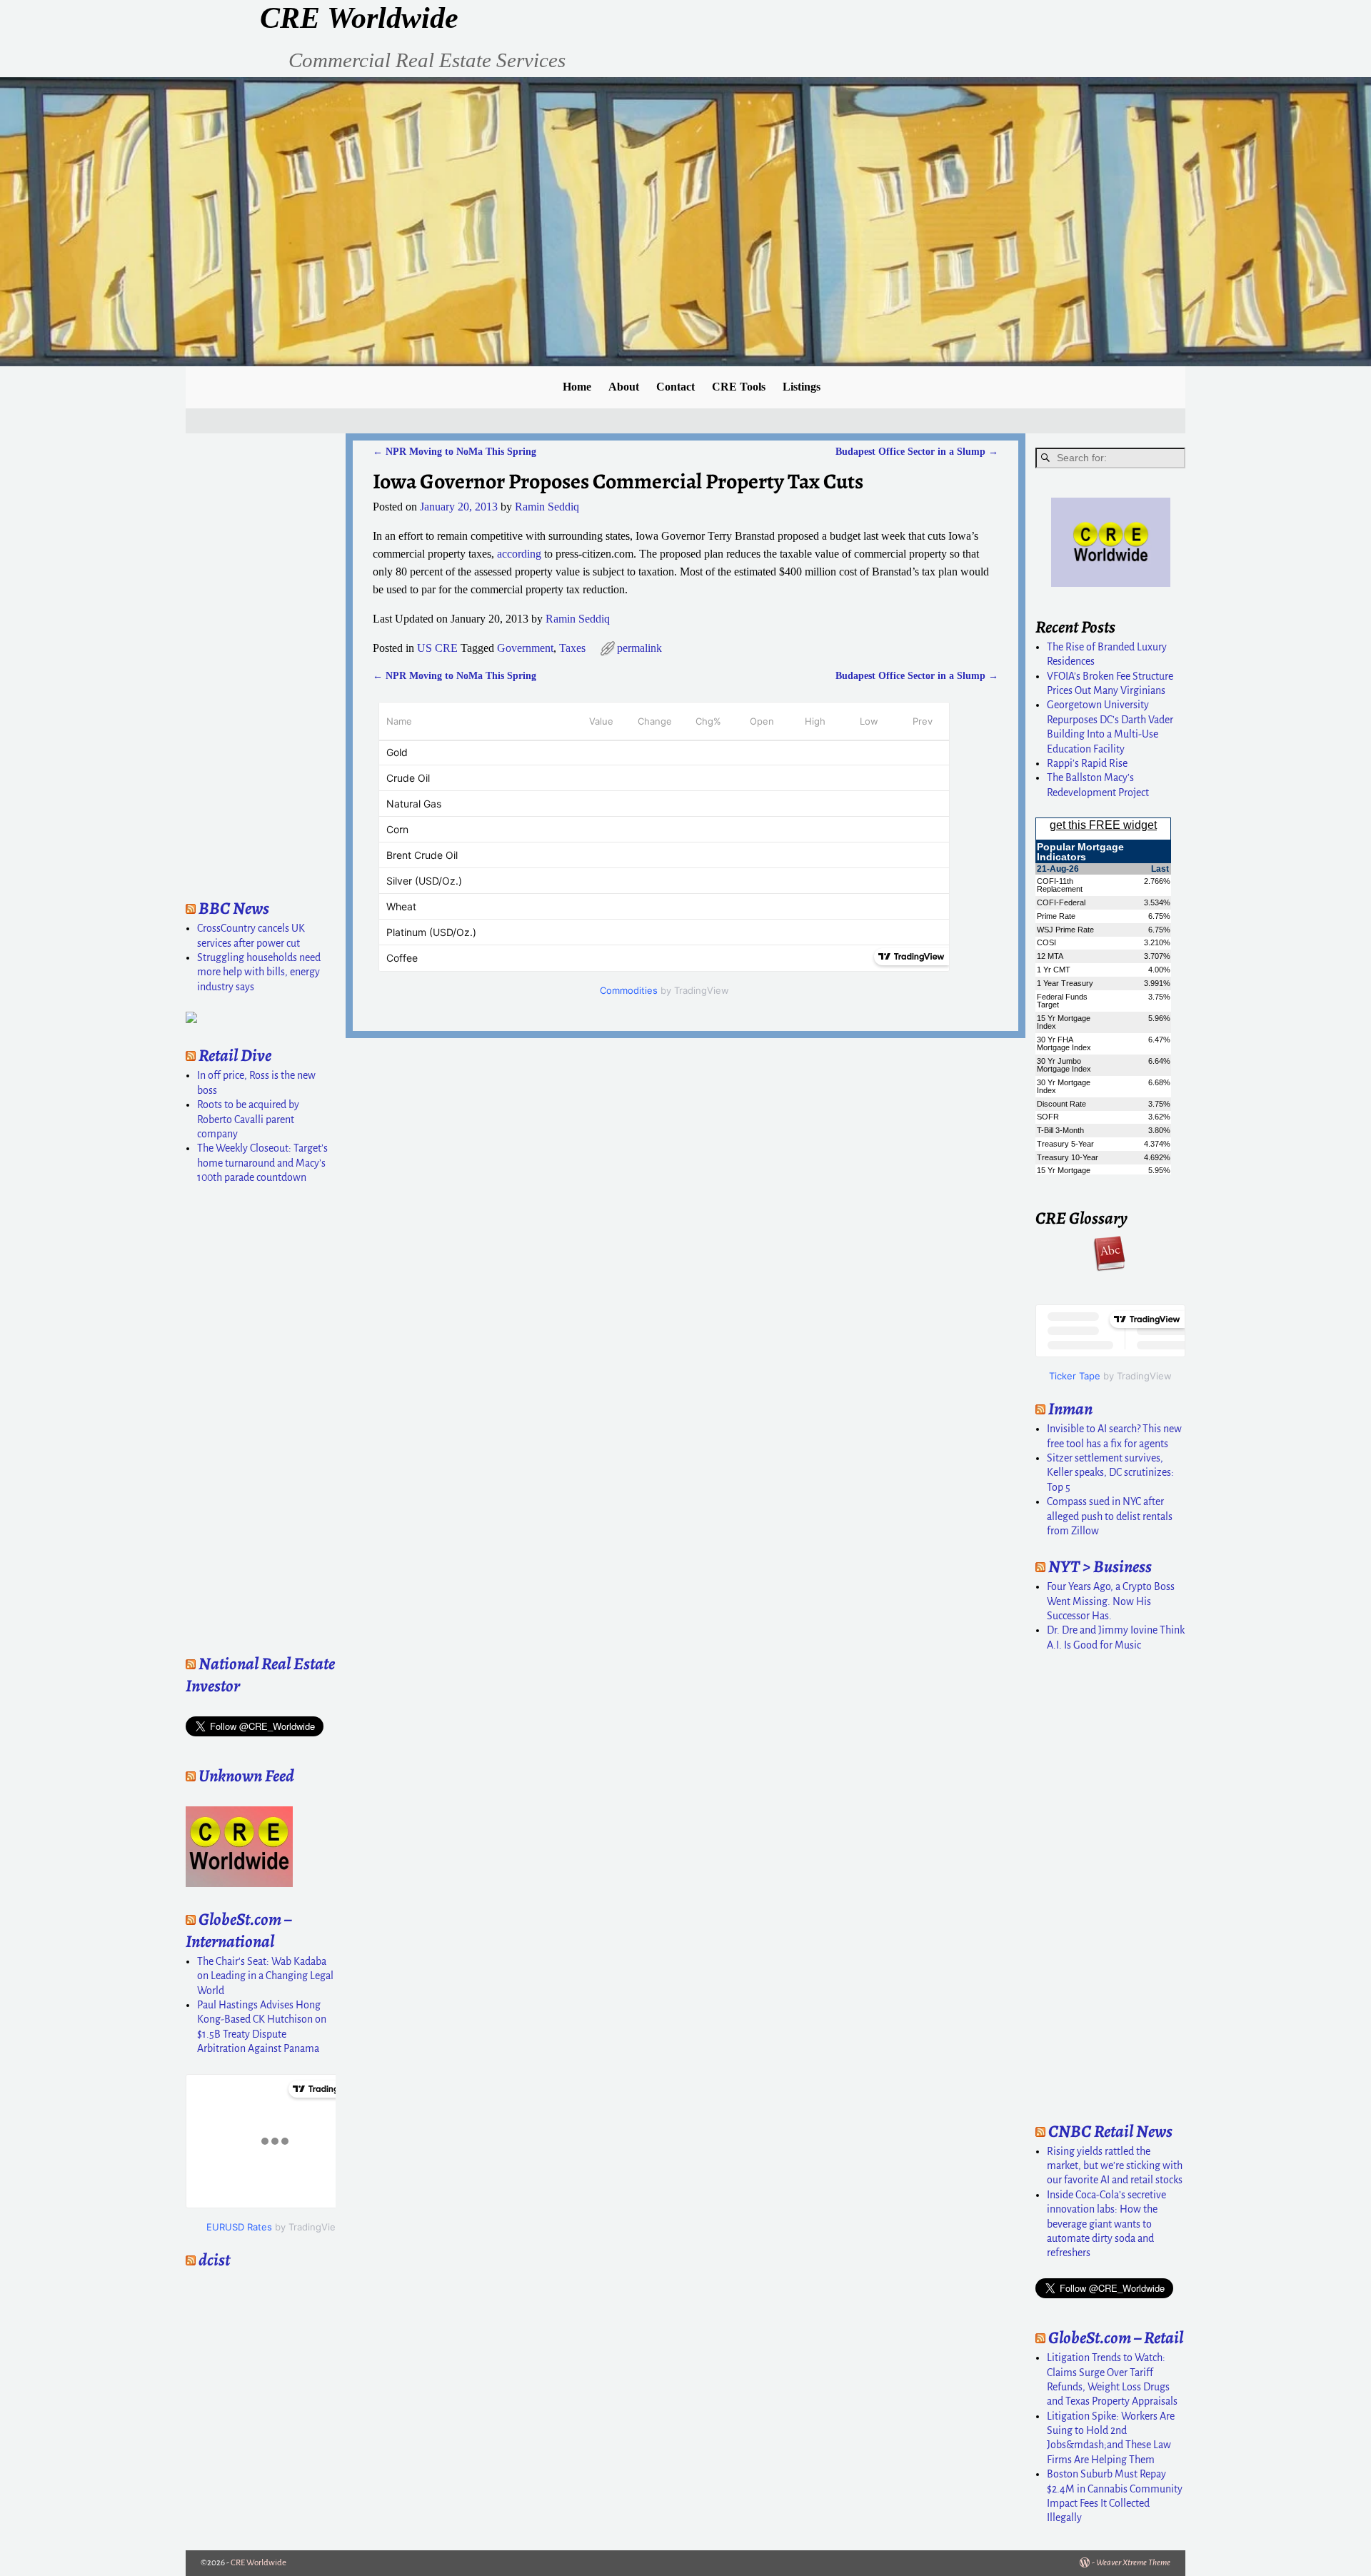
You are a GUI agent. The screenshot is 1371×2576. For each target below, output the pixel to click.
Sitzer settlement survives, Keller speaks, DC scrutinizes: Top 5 (1110, 1473)
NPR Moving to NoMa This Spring (455, 451)
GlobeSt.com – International (238, 1930)
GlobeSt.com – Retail (1116, 2338)
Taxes (572, 648)
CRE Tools (739, 387)
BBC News (234, 908)
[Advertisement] (228, 662)
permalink (639, 648)
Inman (1070, 1409)
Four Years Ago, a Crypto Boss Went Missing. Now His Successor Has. (1111, 1601)
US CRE (437, 648)
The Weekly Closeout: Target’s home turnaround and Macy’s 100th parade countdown (262, 1163)
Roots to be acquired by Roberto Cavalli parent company (248, 1119)
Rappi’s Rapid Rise (1087, 763)
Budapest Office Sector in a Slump (917, 451)
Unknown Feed (246, 1776)
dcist (214, 2260)
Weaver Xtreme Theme (1133, 2563)
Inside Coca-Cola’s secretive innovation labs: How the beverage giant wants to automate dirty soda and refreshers (1106, 2224)
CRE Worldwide (359, 18)
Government (525, 648)
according (519, 554)
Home (577, 387)
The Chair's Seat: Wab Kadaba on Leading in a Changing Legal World (265, 1976)
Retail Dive (235, 1055)
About (624, 387)
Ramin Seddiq (578, 619)
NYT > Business (1100, 1566)
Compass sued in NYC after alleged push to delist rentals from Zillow (1110, 1516)
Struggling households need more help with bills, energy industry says (259, 972)
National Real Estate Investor (260, 1675)
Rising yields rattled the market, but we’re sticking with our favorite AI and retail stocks (1115, 2166)
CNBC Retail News (1110, 2131)
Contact (676, 387)
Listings (802, 387)
